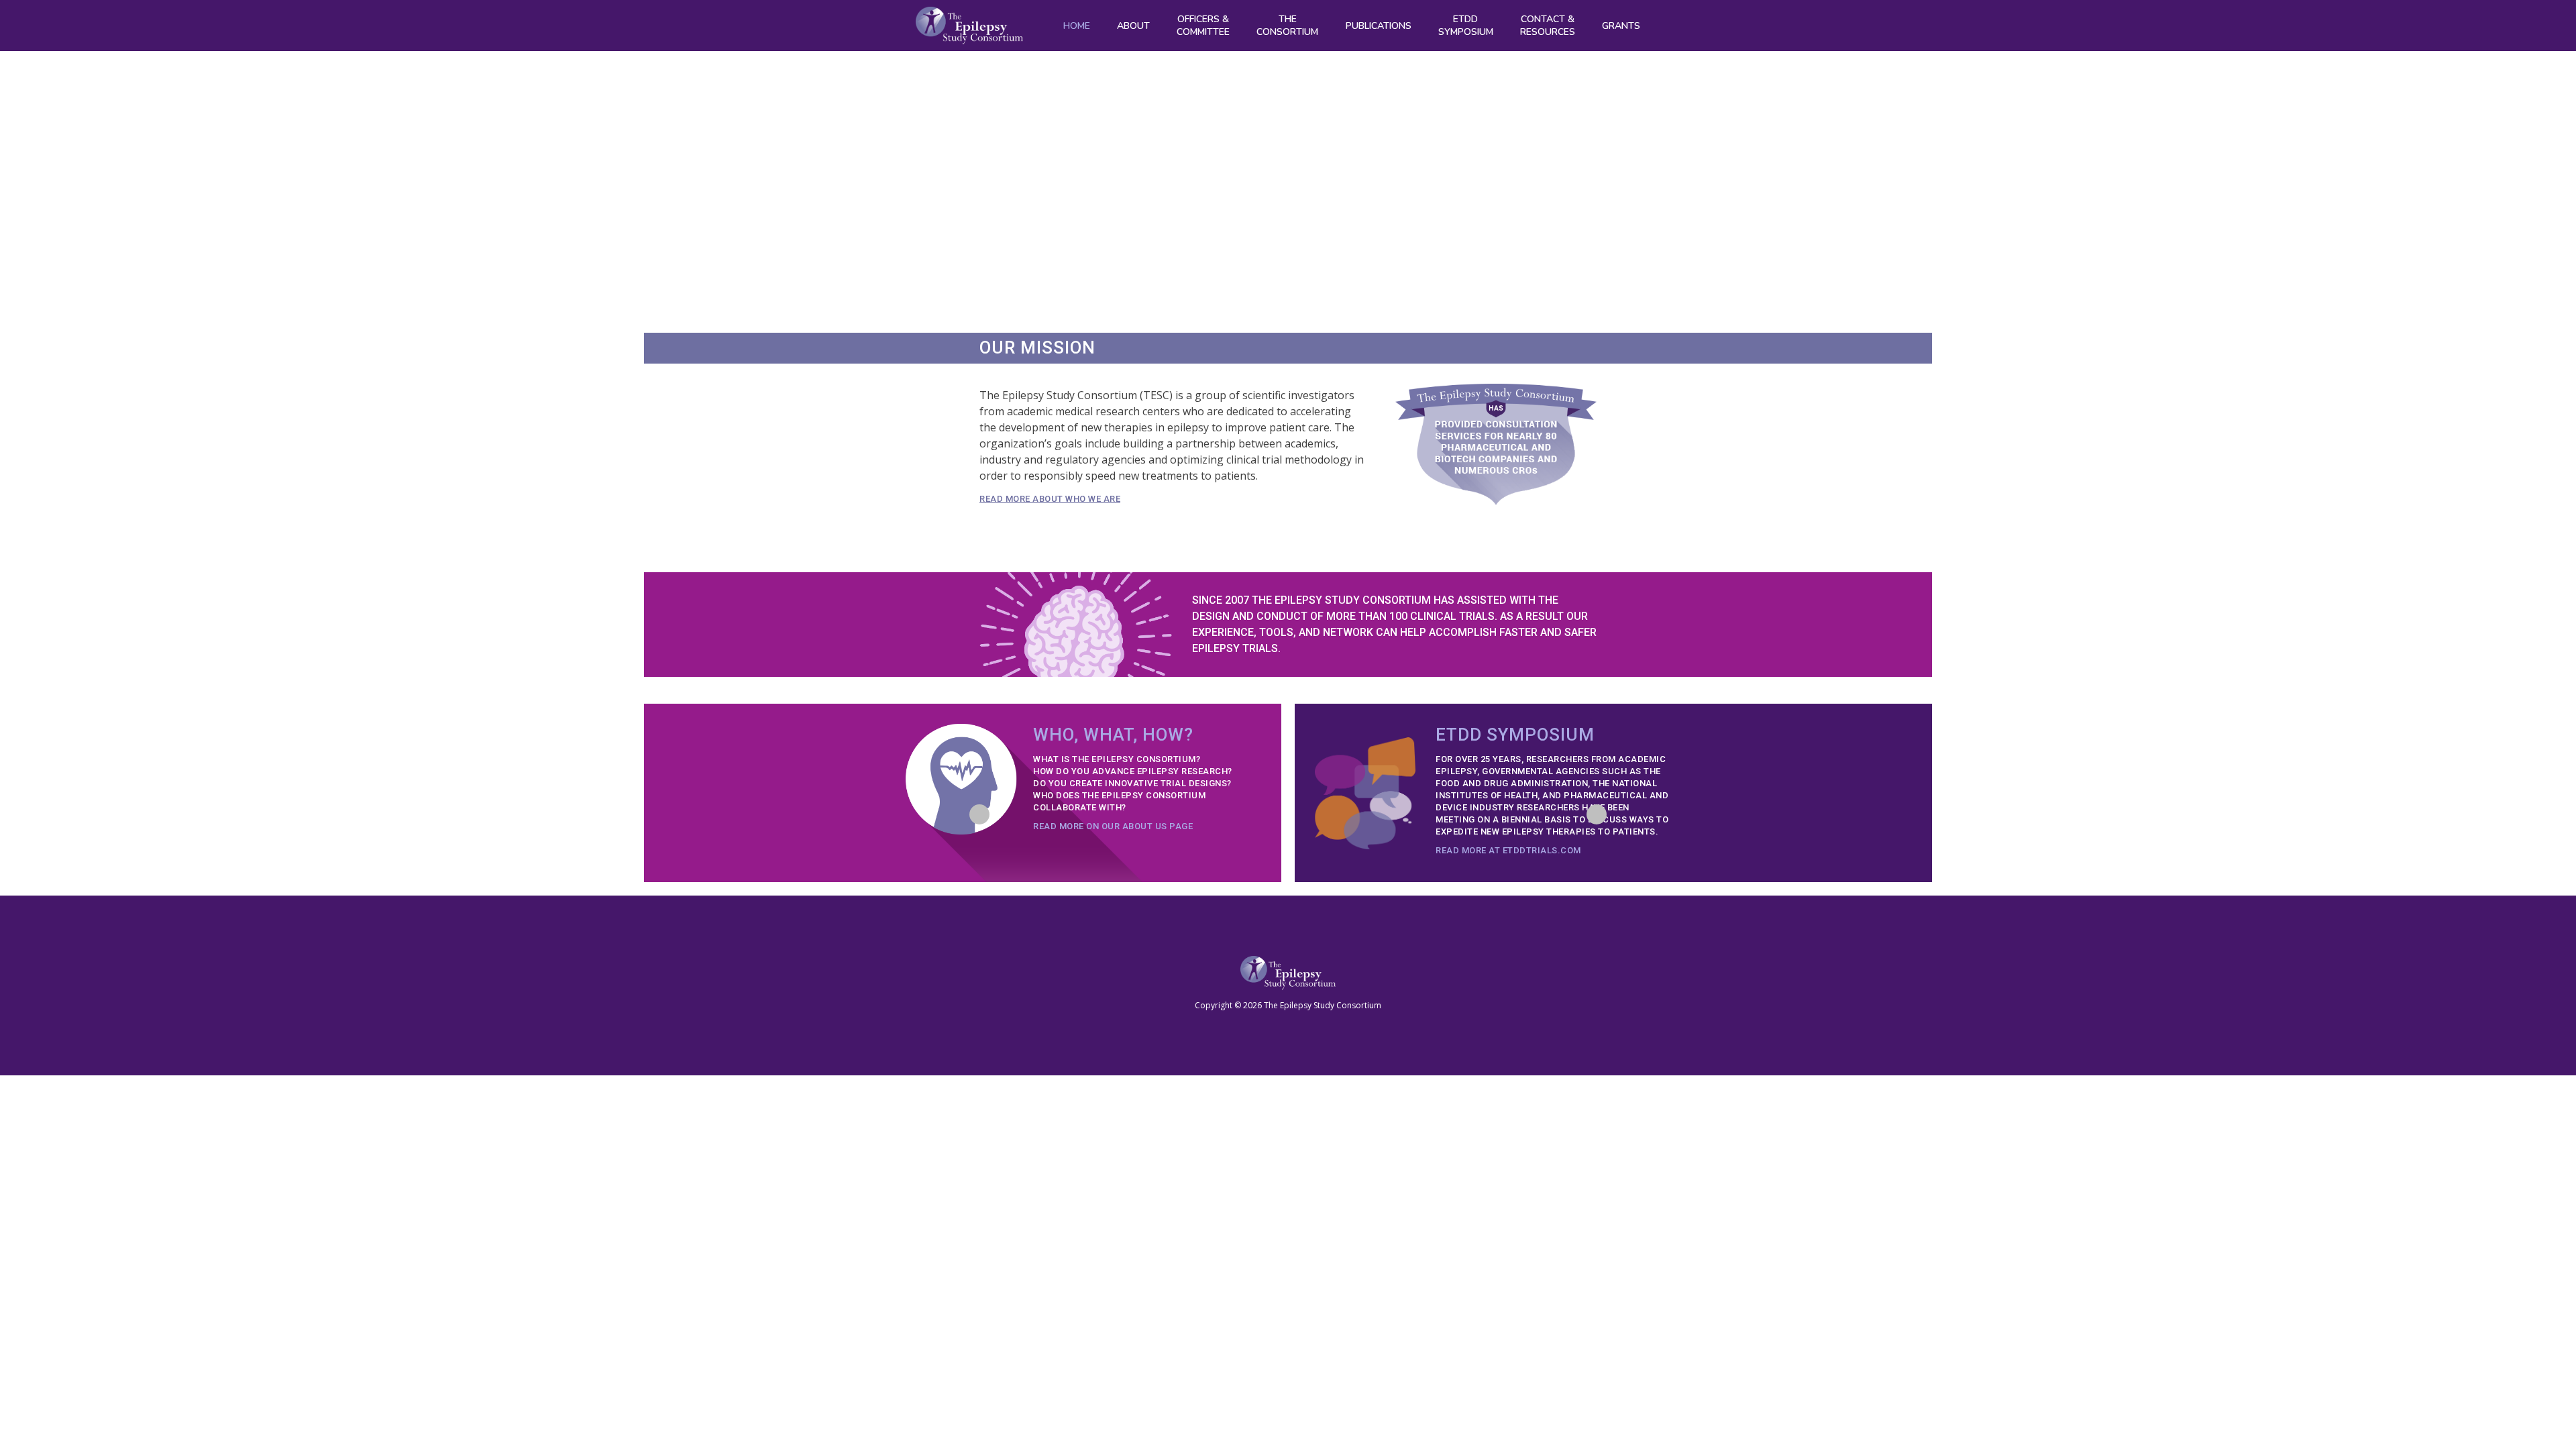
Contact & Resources (1548, 25)
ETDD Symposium (1466, 25)
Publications (1379, 26)
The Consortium (1287, 25)
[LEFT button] (979, 814)
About (1133, 26)
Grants (1621, 26)
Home (1077, 26)
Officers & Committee (1203, 25)
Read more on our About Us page (1113, 826)
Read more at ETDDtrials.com (1508, 850)
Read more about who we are (1050, 499)
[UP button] (1597, 814)
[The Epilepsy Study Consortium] (969, 25)
